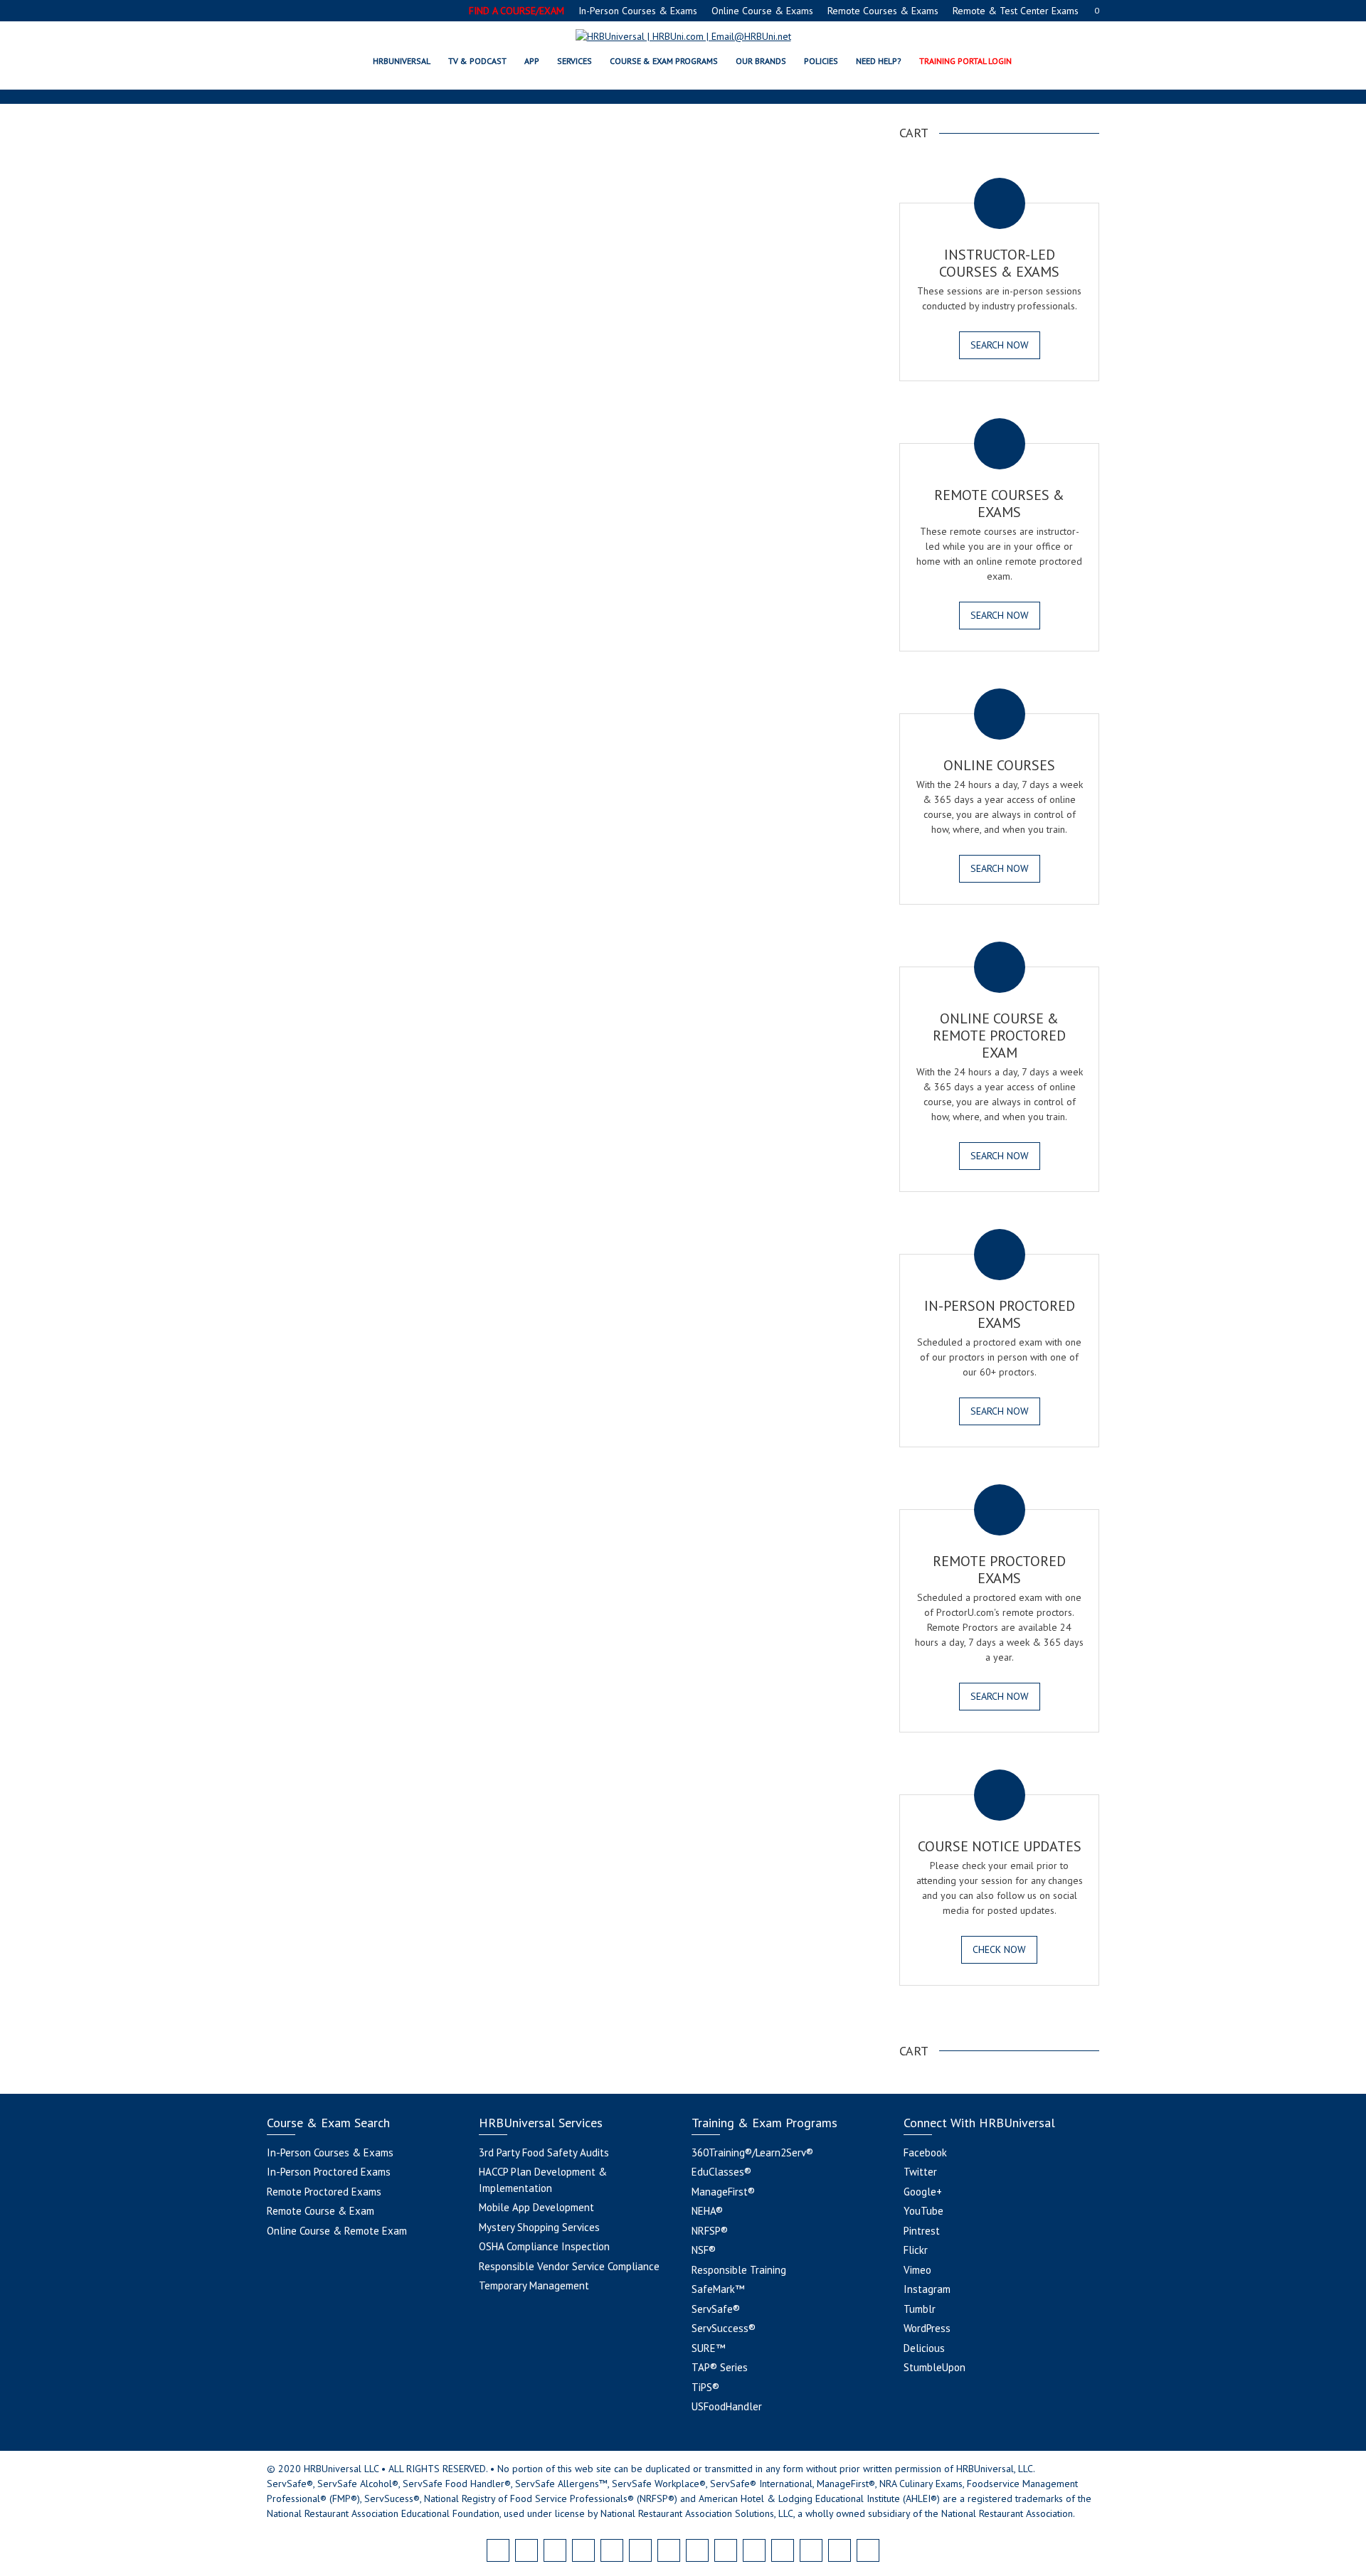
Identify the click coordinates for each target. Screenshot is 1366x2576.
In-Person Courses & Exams (638, 11)
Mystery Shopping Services (539, 2227)
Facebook (925, 2152)
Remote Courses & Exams (883, 11)
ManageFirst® (723, 2192)
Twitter (920, 2172)
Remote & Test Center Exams (1016, 11)
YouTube (923, 2211)
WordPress (927, 2328)
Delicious (924, 2348)
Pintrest (922, 2231)
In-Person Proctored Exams (329, 2172)
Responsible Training (739, 2270)
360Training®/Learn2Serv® (752, 2152)
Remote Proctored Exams (324, 2192)
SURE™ (708, 2348)
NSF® (704, 2250)
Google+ (923, 2192)
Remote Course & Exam (321, 2211)
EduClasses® (721, 2172)
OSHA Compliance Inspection (544, 2246)
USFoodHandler (727, 2406)
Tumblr (920, 2309)
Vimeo (917, 2270)
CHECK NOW (999, 1949)
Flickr (916, 2250)
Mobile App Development (536, 2207)
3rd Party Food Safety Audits (544, 2152)
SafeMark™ (718, 2289)
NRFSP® (710, 2231)
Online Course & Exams (762, 11)
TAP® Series (720, 2367)
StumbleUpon (935, 2367)
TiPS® (705, 2387)
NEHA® (707, 2211)
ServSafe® (716, 2309)
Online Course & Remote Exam (337, 2231)
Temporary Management (534, 2285)
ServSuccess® (724, 2328)
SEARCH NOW (1000, 345)
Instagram (927, 2289)
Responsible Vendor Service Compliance (569, 2266)
